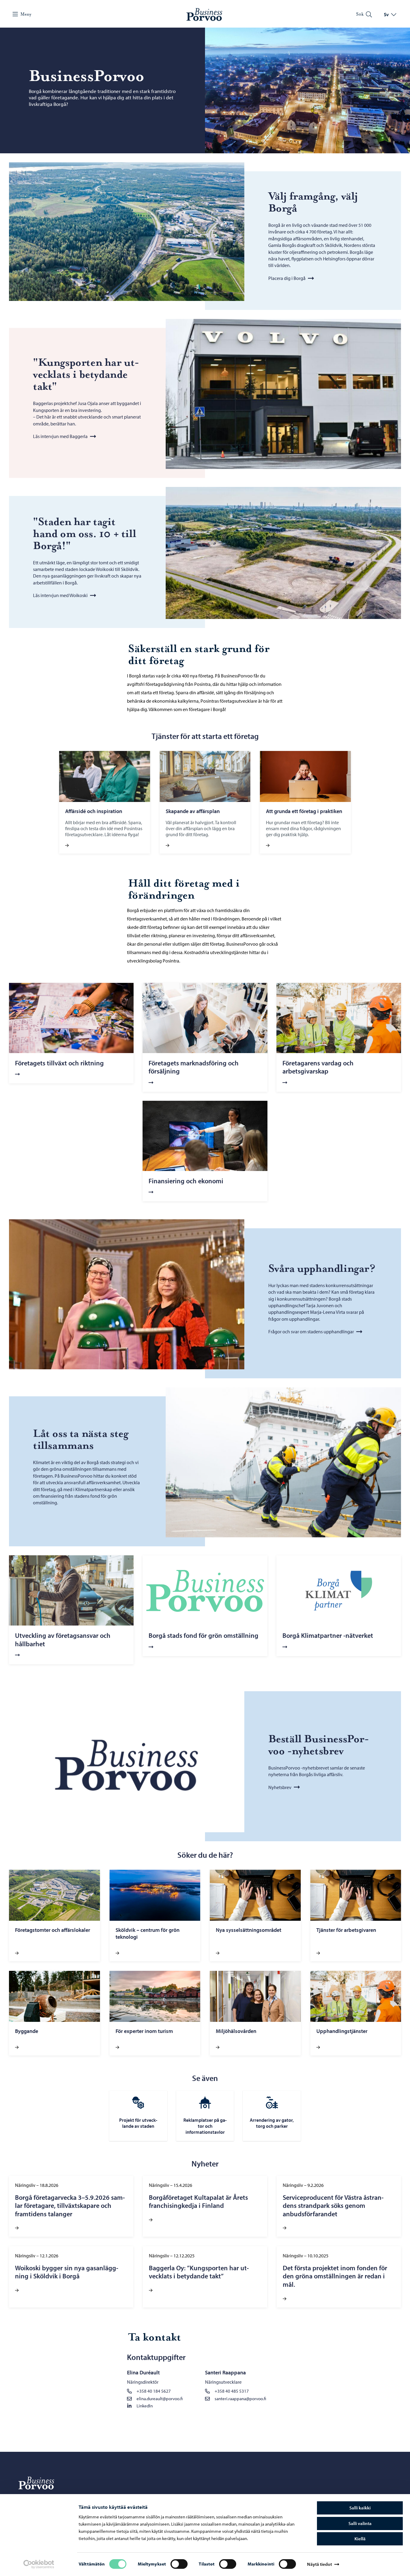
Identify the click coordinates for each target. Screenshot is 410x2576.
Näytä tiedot (319, 2564)
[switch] (179, 2564)
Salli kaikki (360, 2508)
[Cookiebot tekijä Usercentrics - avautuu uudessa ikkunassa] (39, 2564)
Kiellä (360, 2539)
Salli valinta (360, 2523)
